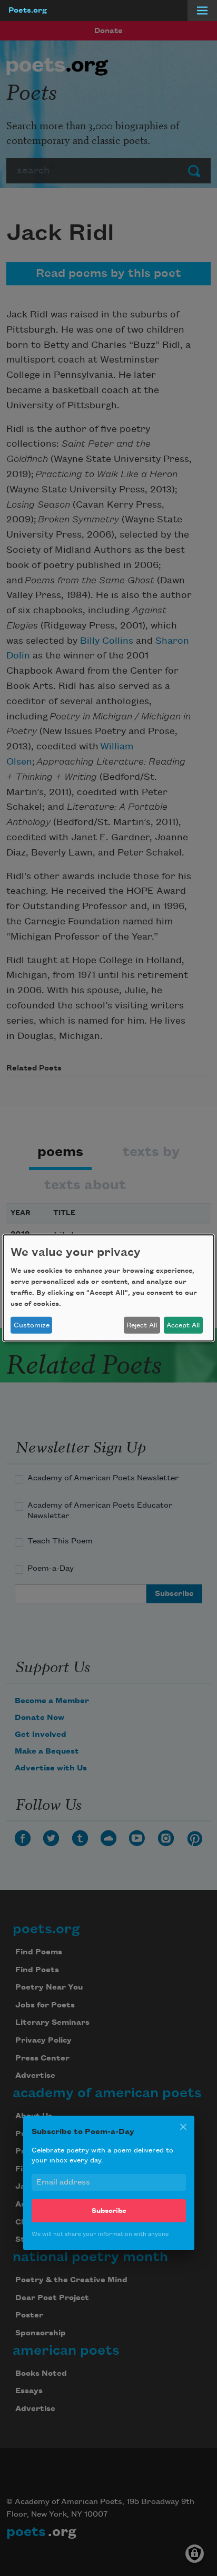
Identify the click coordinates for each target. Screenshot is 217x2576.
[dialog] (108, 1288)
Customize (32, 1325)
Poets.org (28, 11)
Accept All (183, 1325)
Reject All (142, 1325)
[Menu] (202, 11)
